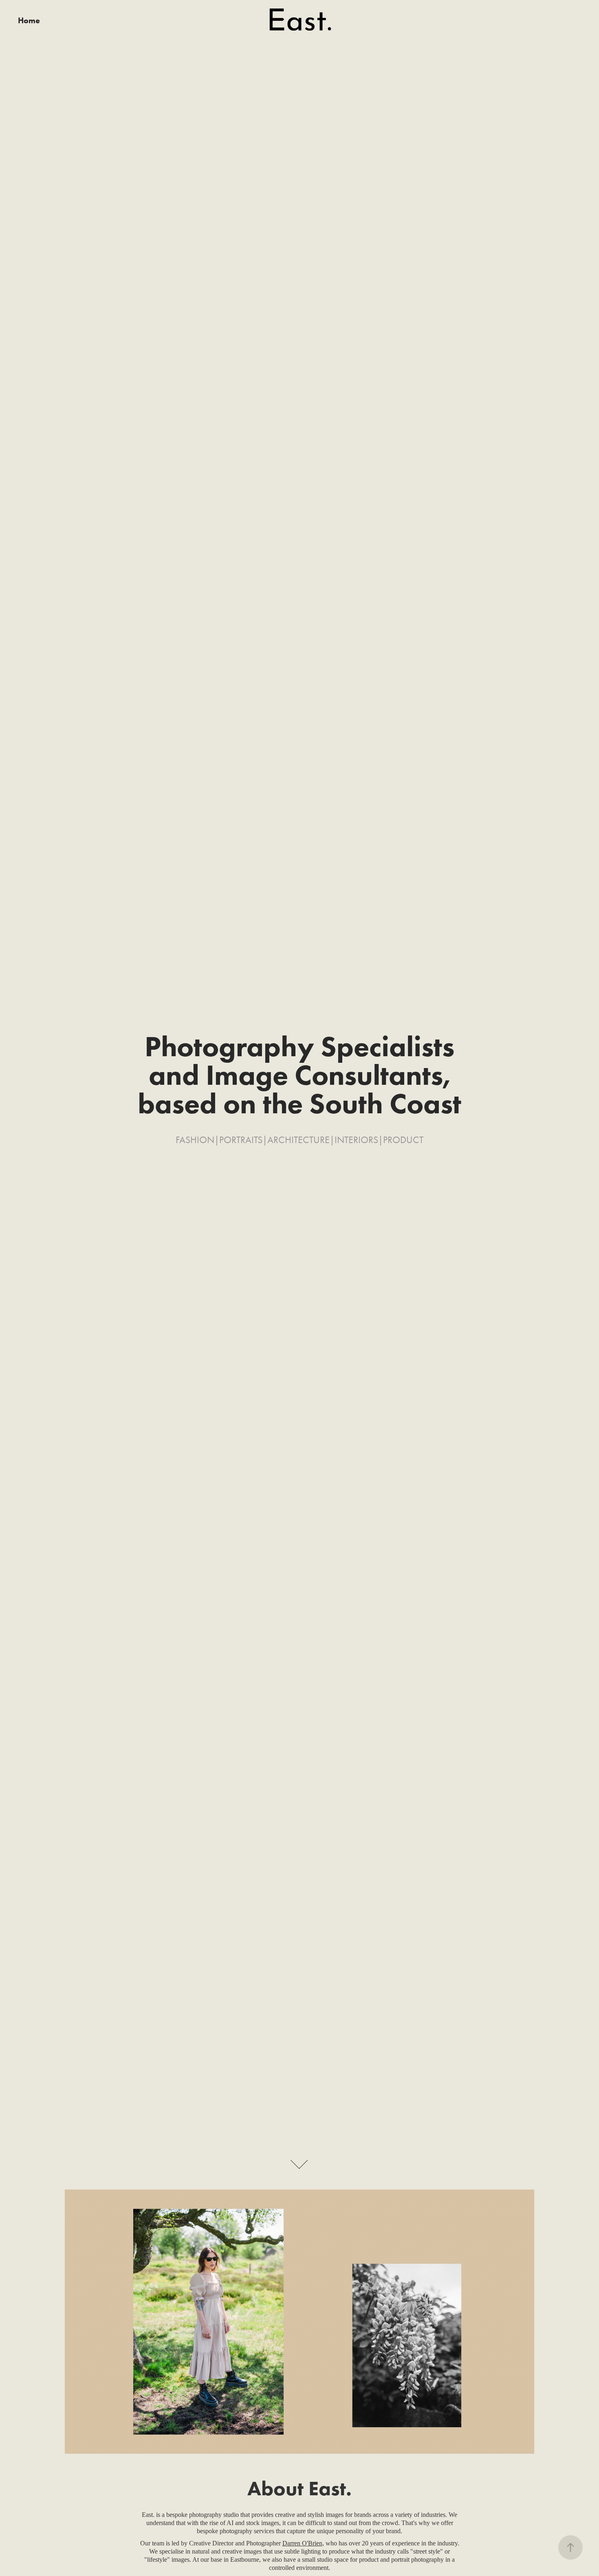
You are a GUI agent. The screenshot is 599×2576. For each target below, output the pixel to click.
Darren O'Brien (302, 2543)
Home (29, 20)
